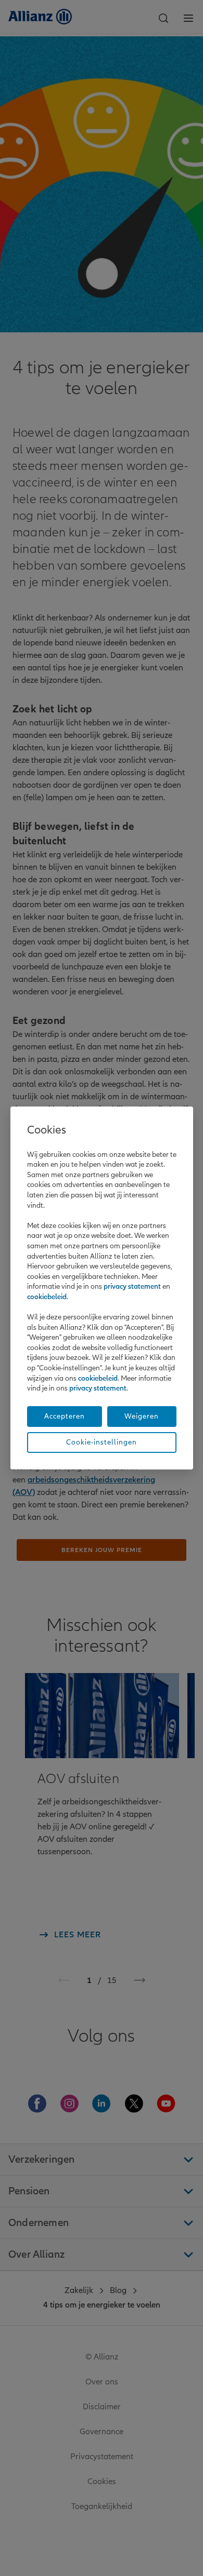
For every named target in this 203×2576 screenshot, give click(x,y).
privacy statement (132, 1286)
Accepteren (65, 1416)
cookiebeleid (47, 1297)
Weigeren (142, 1416)
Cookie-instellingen (102, 1442)
